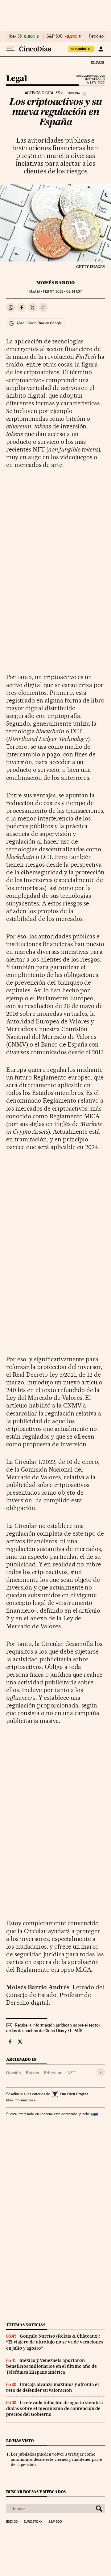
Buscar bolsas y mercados (36, 2492)
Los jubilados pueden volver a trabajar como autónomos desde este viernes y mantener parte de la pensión (56, 2459)
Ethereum (53, 2073)
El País (97, 62)
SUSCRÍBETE (81, 49)
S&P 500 (55, 36)
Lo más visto (20, 2441)
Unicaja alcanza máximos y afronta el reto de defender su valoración (53, 2387)
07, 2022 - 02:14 (62, 292)
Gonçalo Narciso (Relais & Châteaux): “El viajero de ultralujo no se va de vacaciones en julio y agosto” (55, 2342)
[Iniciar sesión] (101, 49)
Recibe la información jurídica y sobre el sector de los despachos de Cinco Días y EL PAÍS (53, 2028)
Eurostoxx (33, 2522)
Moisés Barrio (55, 283)
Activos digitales (42, 93)
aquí (94, 2114)
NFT (71, 2073)
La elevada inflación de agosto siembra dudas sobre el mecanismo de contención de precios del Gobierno (55, 2408)
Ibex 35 (15, 36)
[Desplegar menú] (10, 49)
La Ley (87, 81)
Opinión (14, 2073)
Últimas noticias (26, 2325)
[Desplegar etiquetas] (101, 2072)
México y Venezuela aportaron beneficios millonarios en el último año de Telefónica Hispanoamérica (51, 2366)
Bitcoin (33, 2073)
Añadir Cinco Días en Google (39, 323)
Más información (19, 2100)
